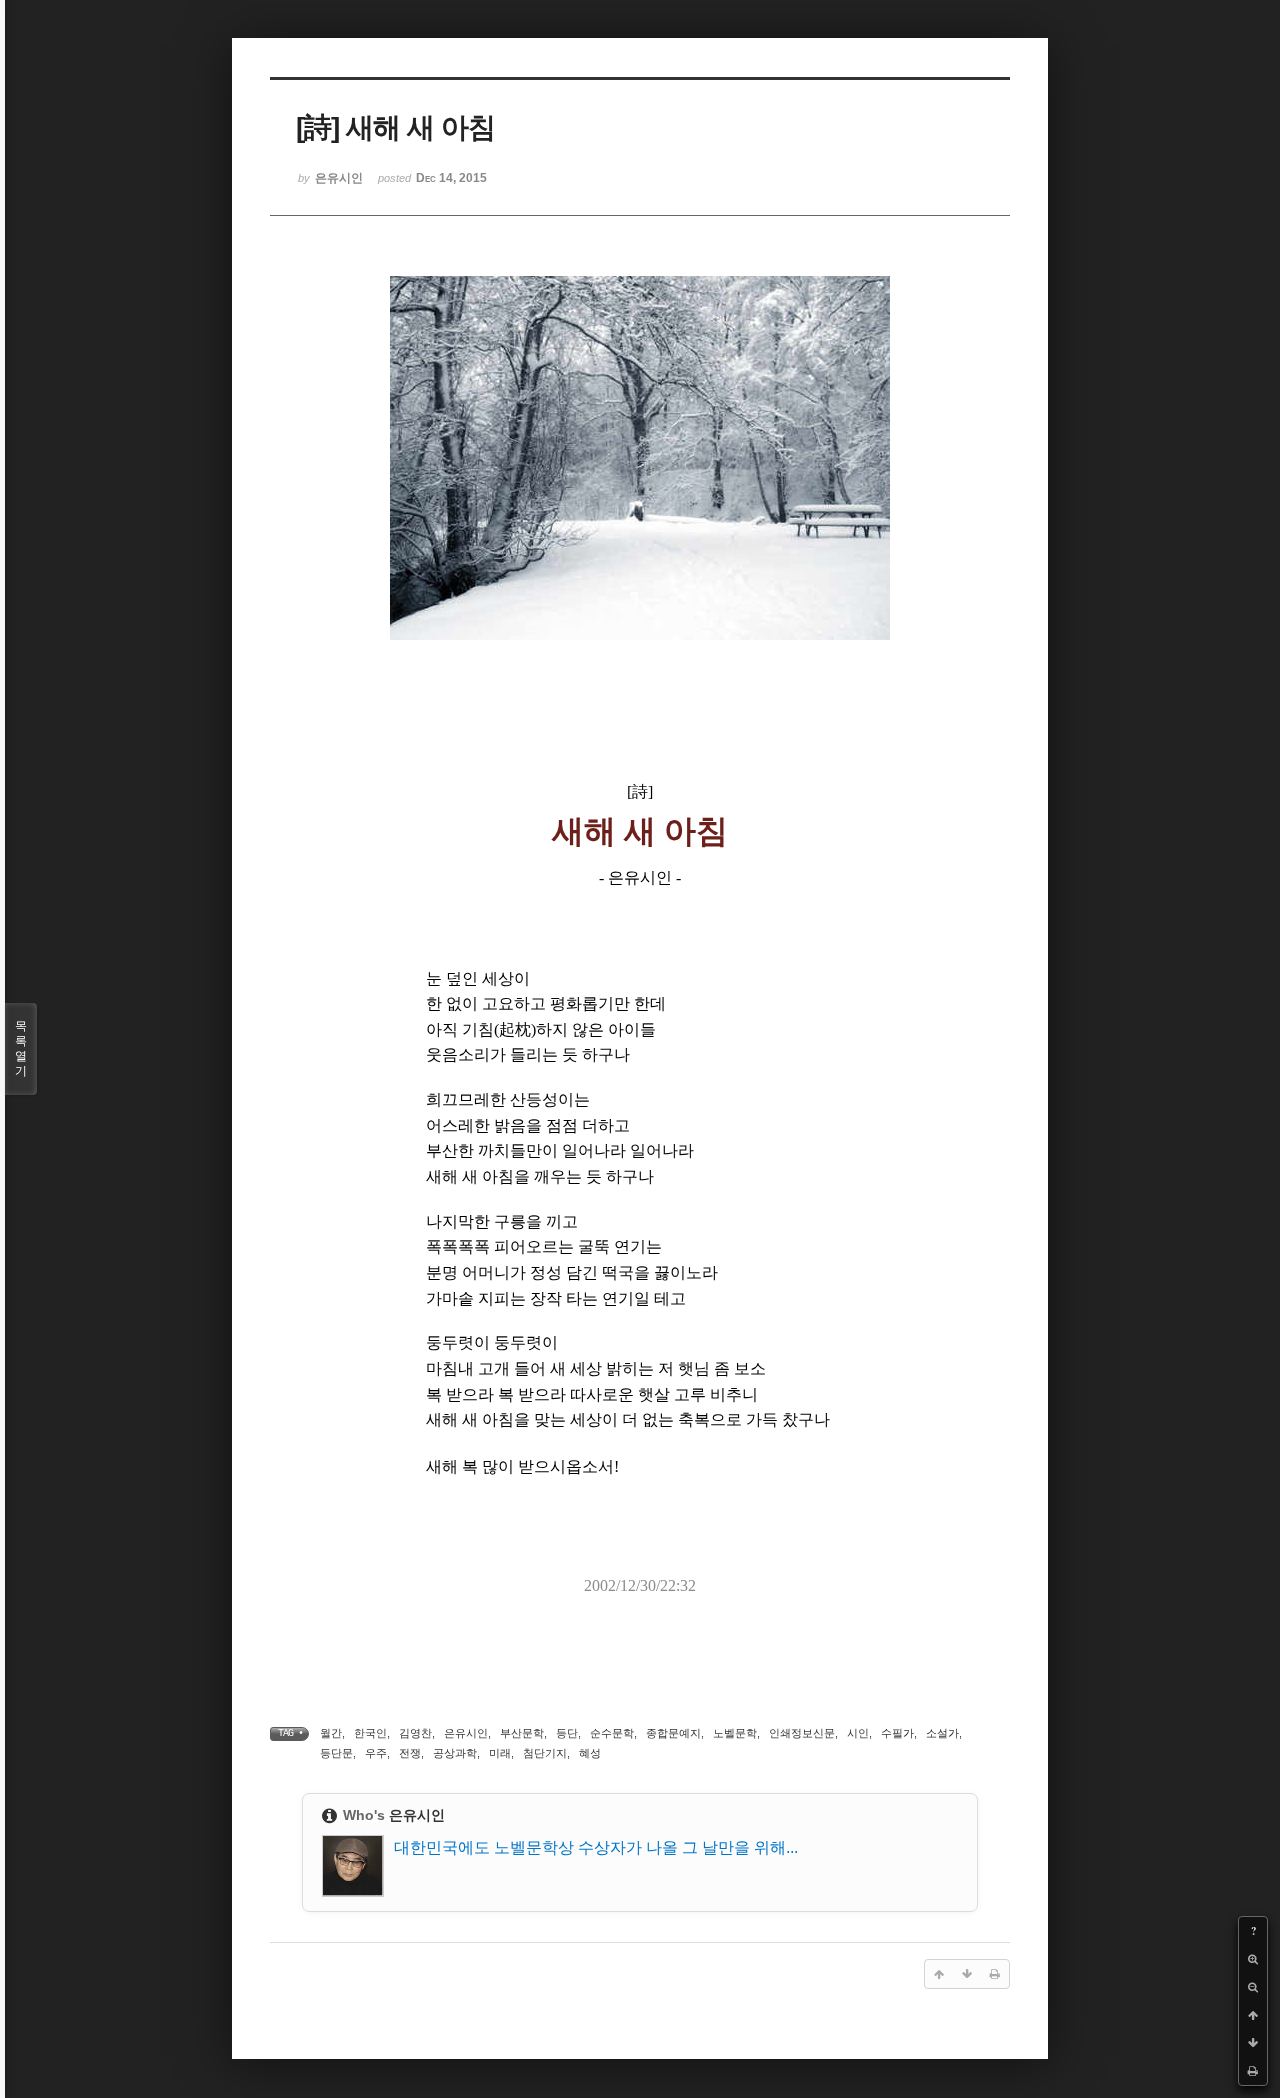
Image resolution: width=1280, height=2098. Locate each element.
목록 (21, 1048)
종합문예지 (673, 1733)
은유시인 (466, 1733)
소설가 (942, 1733)
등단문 (336, 1753)
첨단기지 (545, 1753)
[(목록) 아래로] (1253, 2043)
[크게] (1253, 1959)
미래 (500, 1753)
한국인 (370, 1733)
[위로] (1253, 2015)
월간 (331, 1733)
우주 (376, 1753)
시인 (858, 1733)
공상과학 (455, 1753)
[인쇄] (1253, 2071)
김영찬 (415, 1733)
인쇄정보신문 (802, 1733)
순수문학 (612, 1733)
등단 (567, 1733)
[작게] (1253, 1987)
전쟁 (410, 1753)
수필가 (897, 1733)
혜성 (590, 1753)
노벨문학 (735, 1733)
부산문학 (522, 1733)
